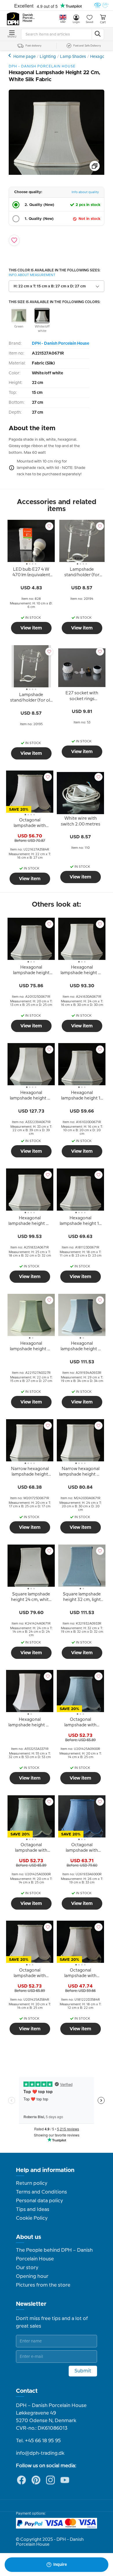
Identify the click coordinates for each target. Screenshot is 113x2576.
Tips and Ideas (33, 2209)
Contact (27, 2391)
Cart (103, 22)
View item (31, 628)
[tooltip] (31, 573)
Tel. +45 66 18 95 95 (38, 2441)
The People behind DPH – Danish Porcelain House (54, 2255)
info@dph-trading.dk (40, 2453)
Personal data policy (39, 2201)
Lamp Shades (73, 57)
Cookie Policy (32, 2218)
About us (29, 2237)
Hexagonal (100, 57)
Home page (24, 57)
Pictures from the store (43, 2285)
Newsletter (31, 2304)
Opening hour (32, 2276)
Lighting (48, 57)
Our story (27, 2268)
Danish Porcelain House (29, 18)
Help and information (45, 2170)
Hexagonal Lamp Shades (10, 55)
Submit (83, 2371)
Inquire (60, 2565)
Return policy (32, 2183)
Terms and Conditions (41, 2192)
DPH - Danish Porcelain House (61, 344)
